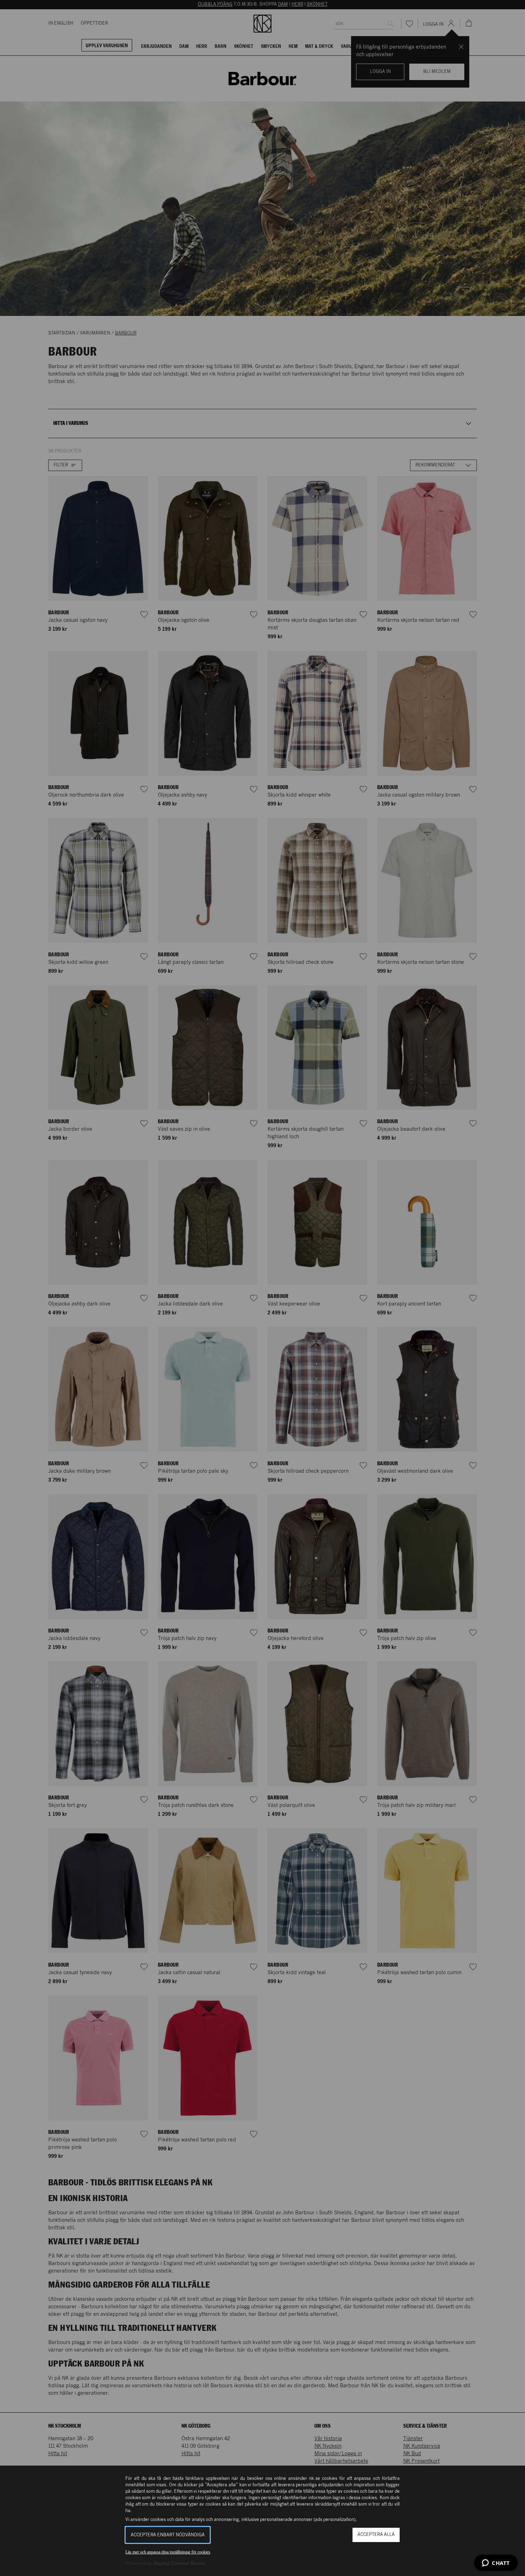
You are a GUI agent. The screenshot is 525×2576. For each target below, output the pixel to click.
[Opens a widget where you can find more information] (496, 2563)
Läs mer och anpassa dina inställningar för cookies (168, 2552)
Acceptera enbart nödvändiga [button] (168, 2535)
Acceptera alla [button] (376, 2535)
